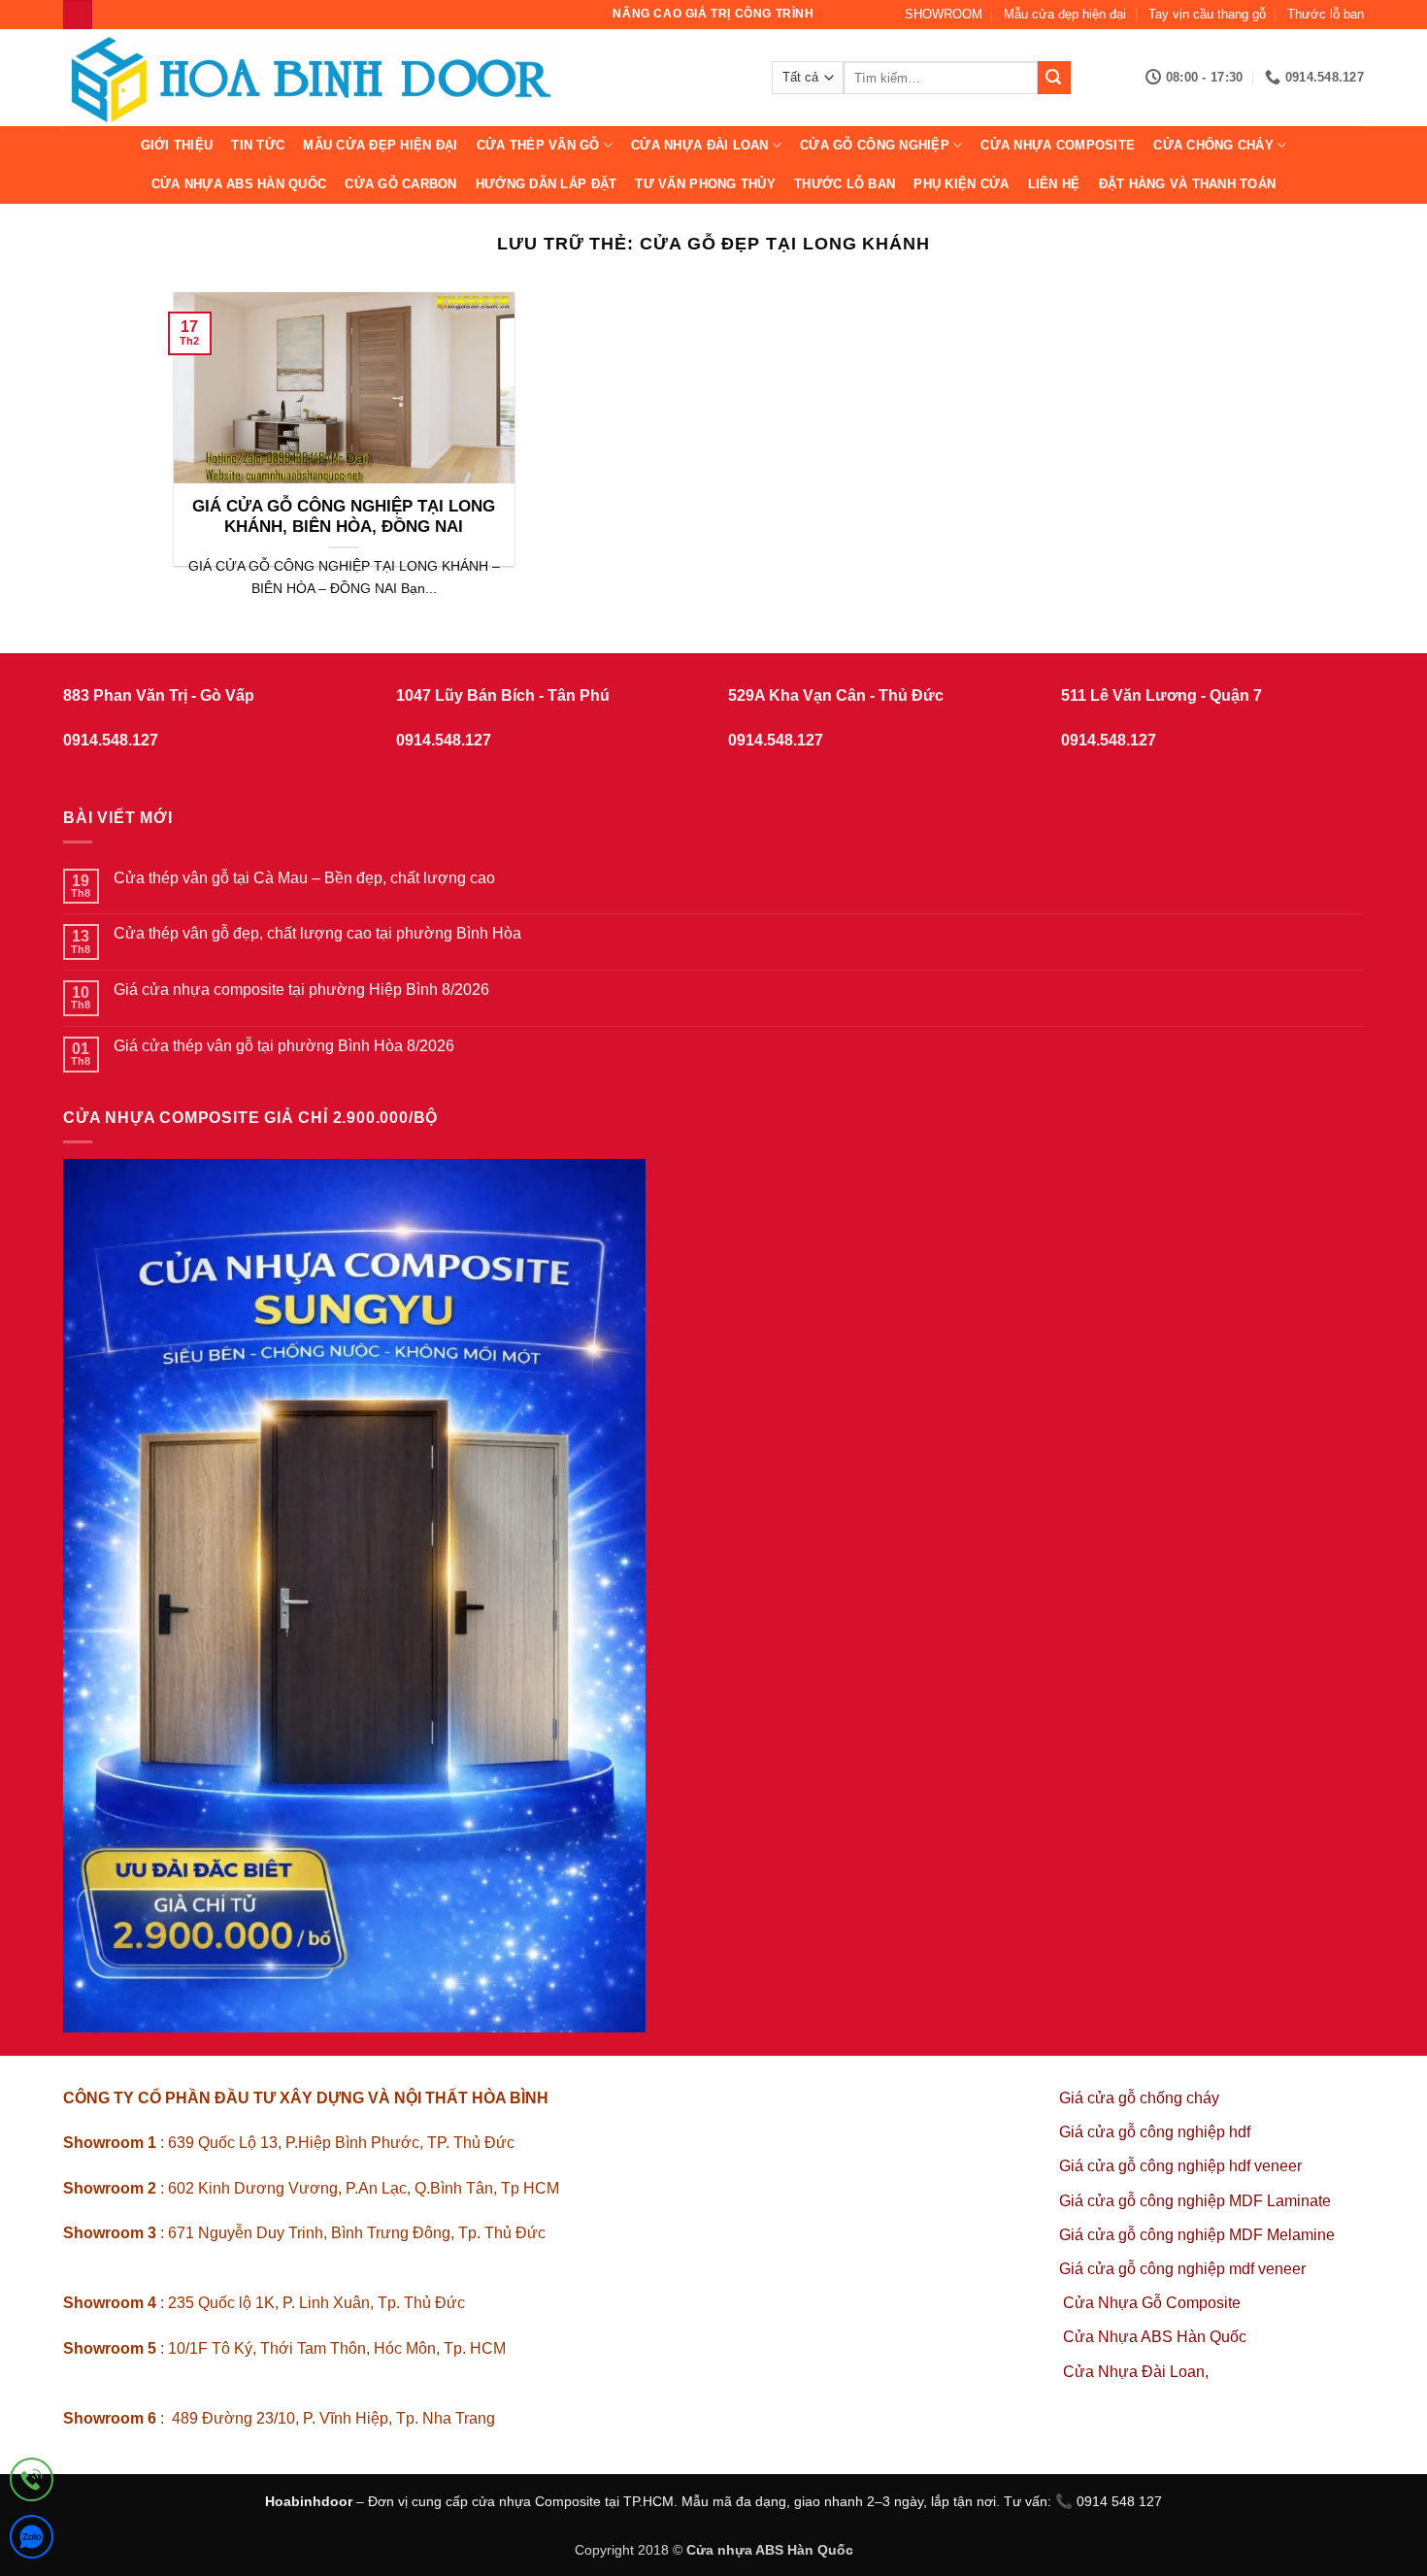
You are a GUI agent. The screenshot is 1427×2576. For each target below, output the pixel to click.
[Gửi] (1054, 78)
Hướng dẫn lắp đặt (546, 184)
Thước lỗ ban (1326, 14)
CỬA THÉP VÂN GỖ (538, 145)
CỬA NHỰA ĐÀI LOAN (699, 145)
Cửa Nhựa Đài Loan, (1136, 2372)
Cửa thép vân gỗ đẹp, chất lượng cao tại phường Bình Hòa (317, 933)
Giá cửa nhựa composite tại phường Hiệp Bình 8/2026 (301, 990)
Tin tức (258, 145)
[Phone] (32, 2483)
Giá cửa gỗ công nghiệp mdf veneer (1182, 2269)
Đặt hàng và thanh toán (1188, 184)
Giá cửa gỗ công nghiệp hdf (1155, 2132)
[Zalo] (32, 2541)
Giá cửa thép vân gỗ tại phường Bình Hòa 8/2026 (284, 1046)
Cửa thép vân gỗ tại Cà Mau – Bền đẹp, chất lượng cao (304, 878)
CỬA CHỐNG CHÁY (1213, 145)
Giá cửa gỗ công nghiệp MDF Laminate (1195, 2201)
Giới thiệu (177, 145)
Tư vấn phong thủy (705, 184)
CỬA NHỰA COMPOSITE (1058, 145)
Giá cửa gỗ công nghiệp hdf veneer (1180, 2166)
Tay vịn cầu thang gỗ (1207, 14)
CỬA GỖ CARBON (400, 184)
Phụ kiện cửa (961, 184)
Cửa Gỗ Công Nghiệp (875, 145)
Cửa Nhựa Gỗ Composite (1154, 2303)
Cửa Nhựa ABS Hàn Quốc (239, 184)
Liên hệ (1054, 184)
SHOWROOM (944, 14)
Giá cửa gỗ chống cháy (1139, 2098)
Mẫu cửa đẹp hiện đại (1065, 14)
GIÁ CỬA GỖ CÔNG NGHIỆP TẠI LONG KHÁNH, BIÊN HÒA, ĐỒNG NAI (344, 517)
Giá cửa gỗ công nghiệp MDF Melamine (1197, 2235)
